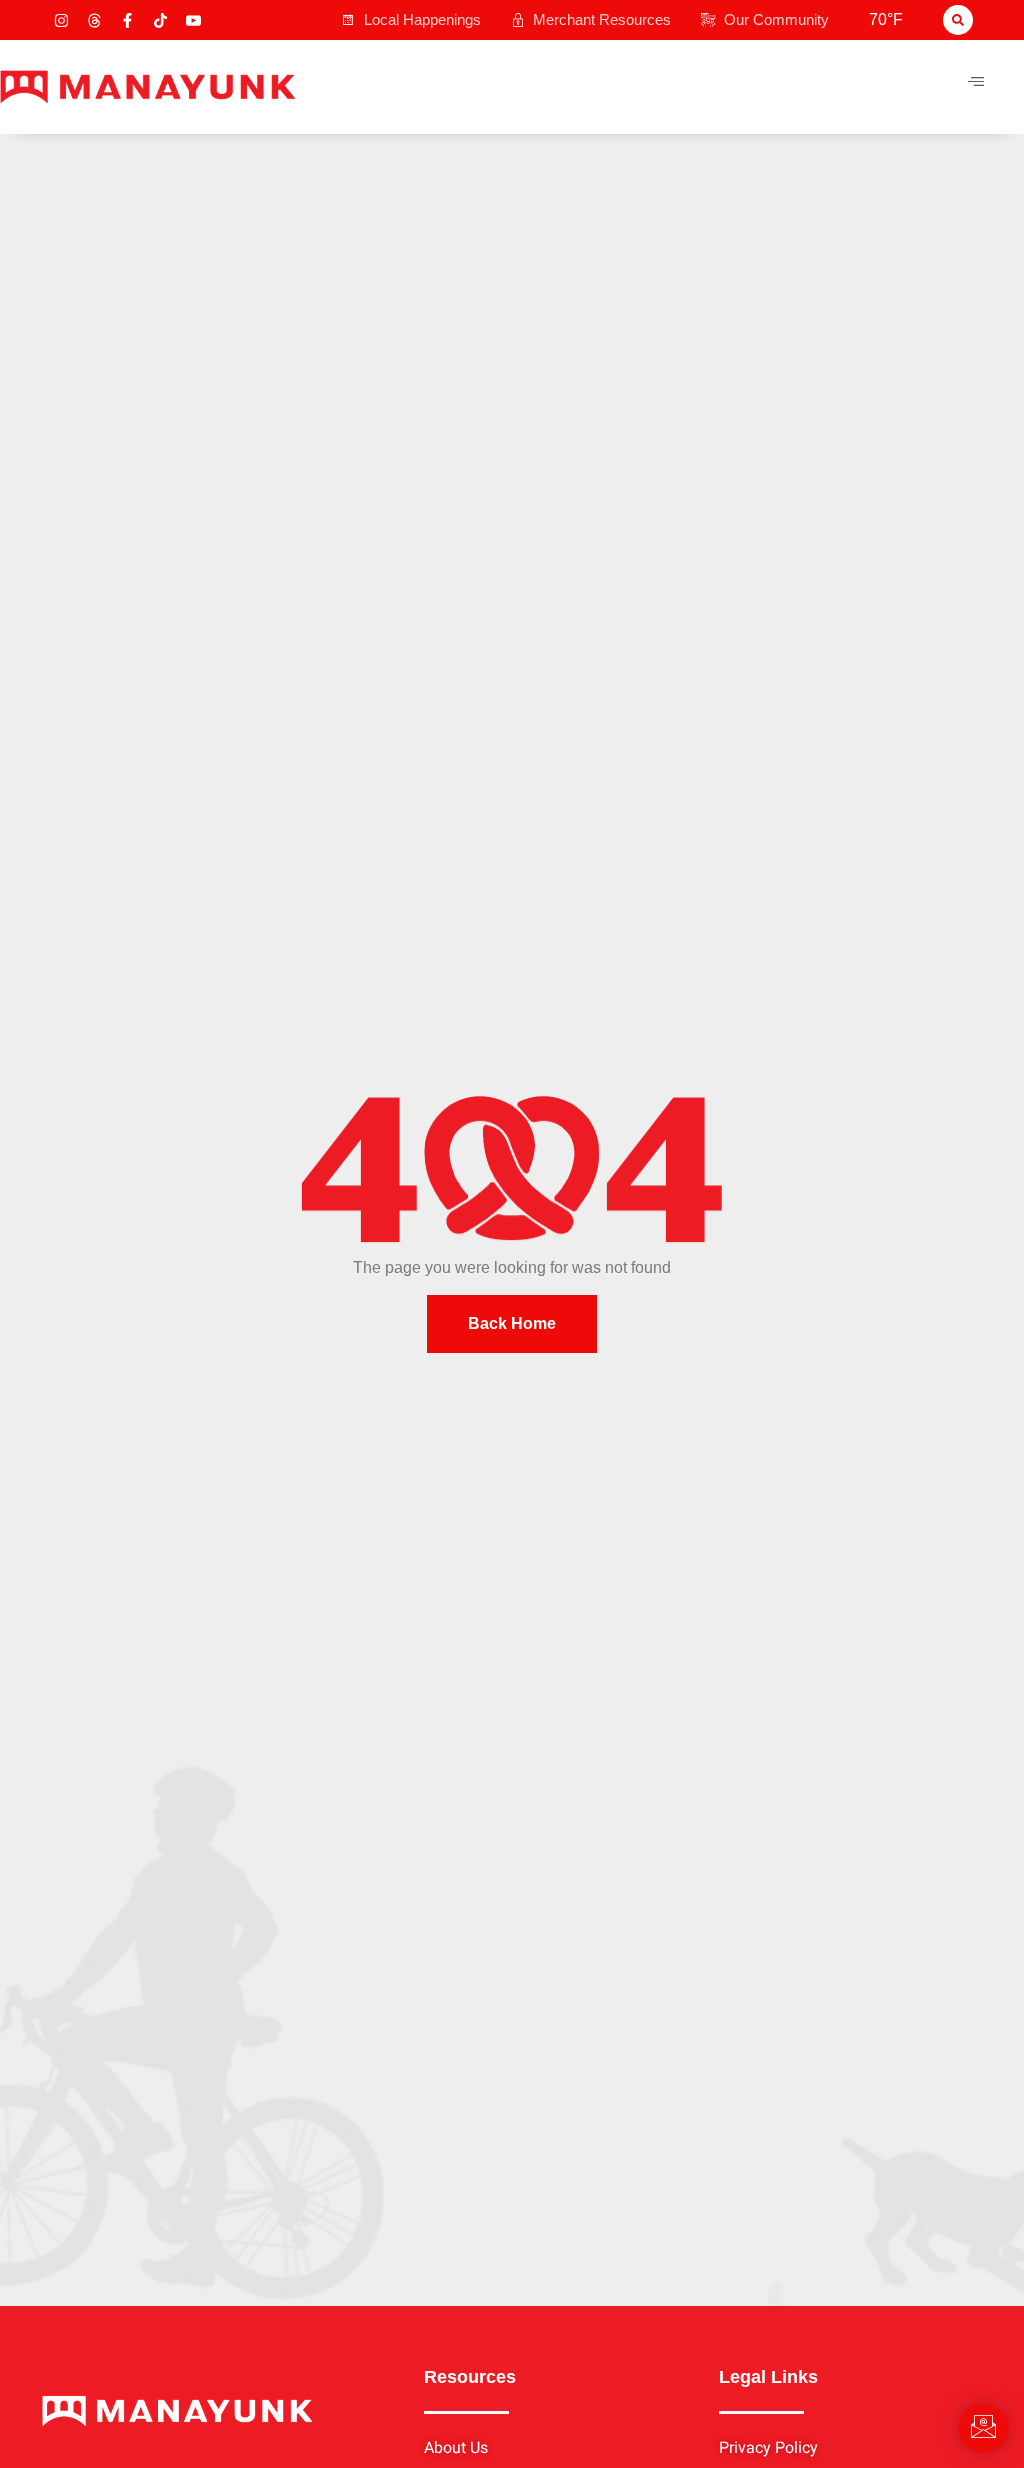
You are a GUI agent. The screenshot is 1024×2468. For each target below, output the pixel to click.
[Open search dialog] (958, 20)
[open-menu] (976, 82)
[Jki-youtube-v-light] (193, 20)
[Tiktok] (160, 20)
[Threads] (94, 20)
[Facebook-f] (127, 20)
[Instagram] (61, 20)
